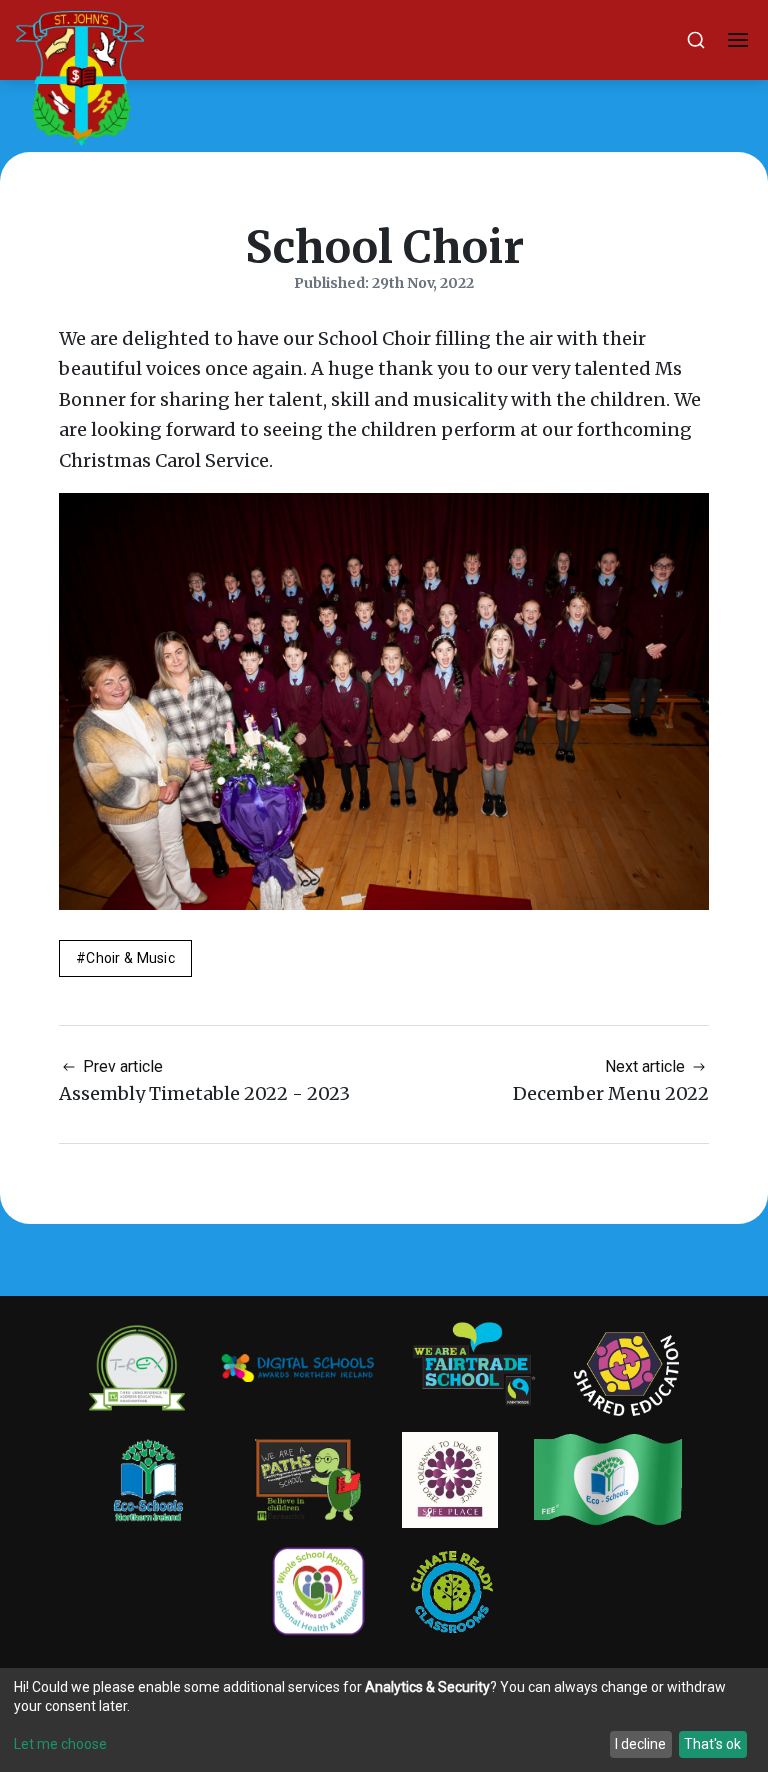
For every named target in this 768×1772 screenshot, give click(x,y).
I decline (640, 1744)
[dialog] (384, 1720)
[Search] (696, 40)
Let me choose (60, 1744)
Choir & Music (130, 958)
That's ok (712, 1744)
